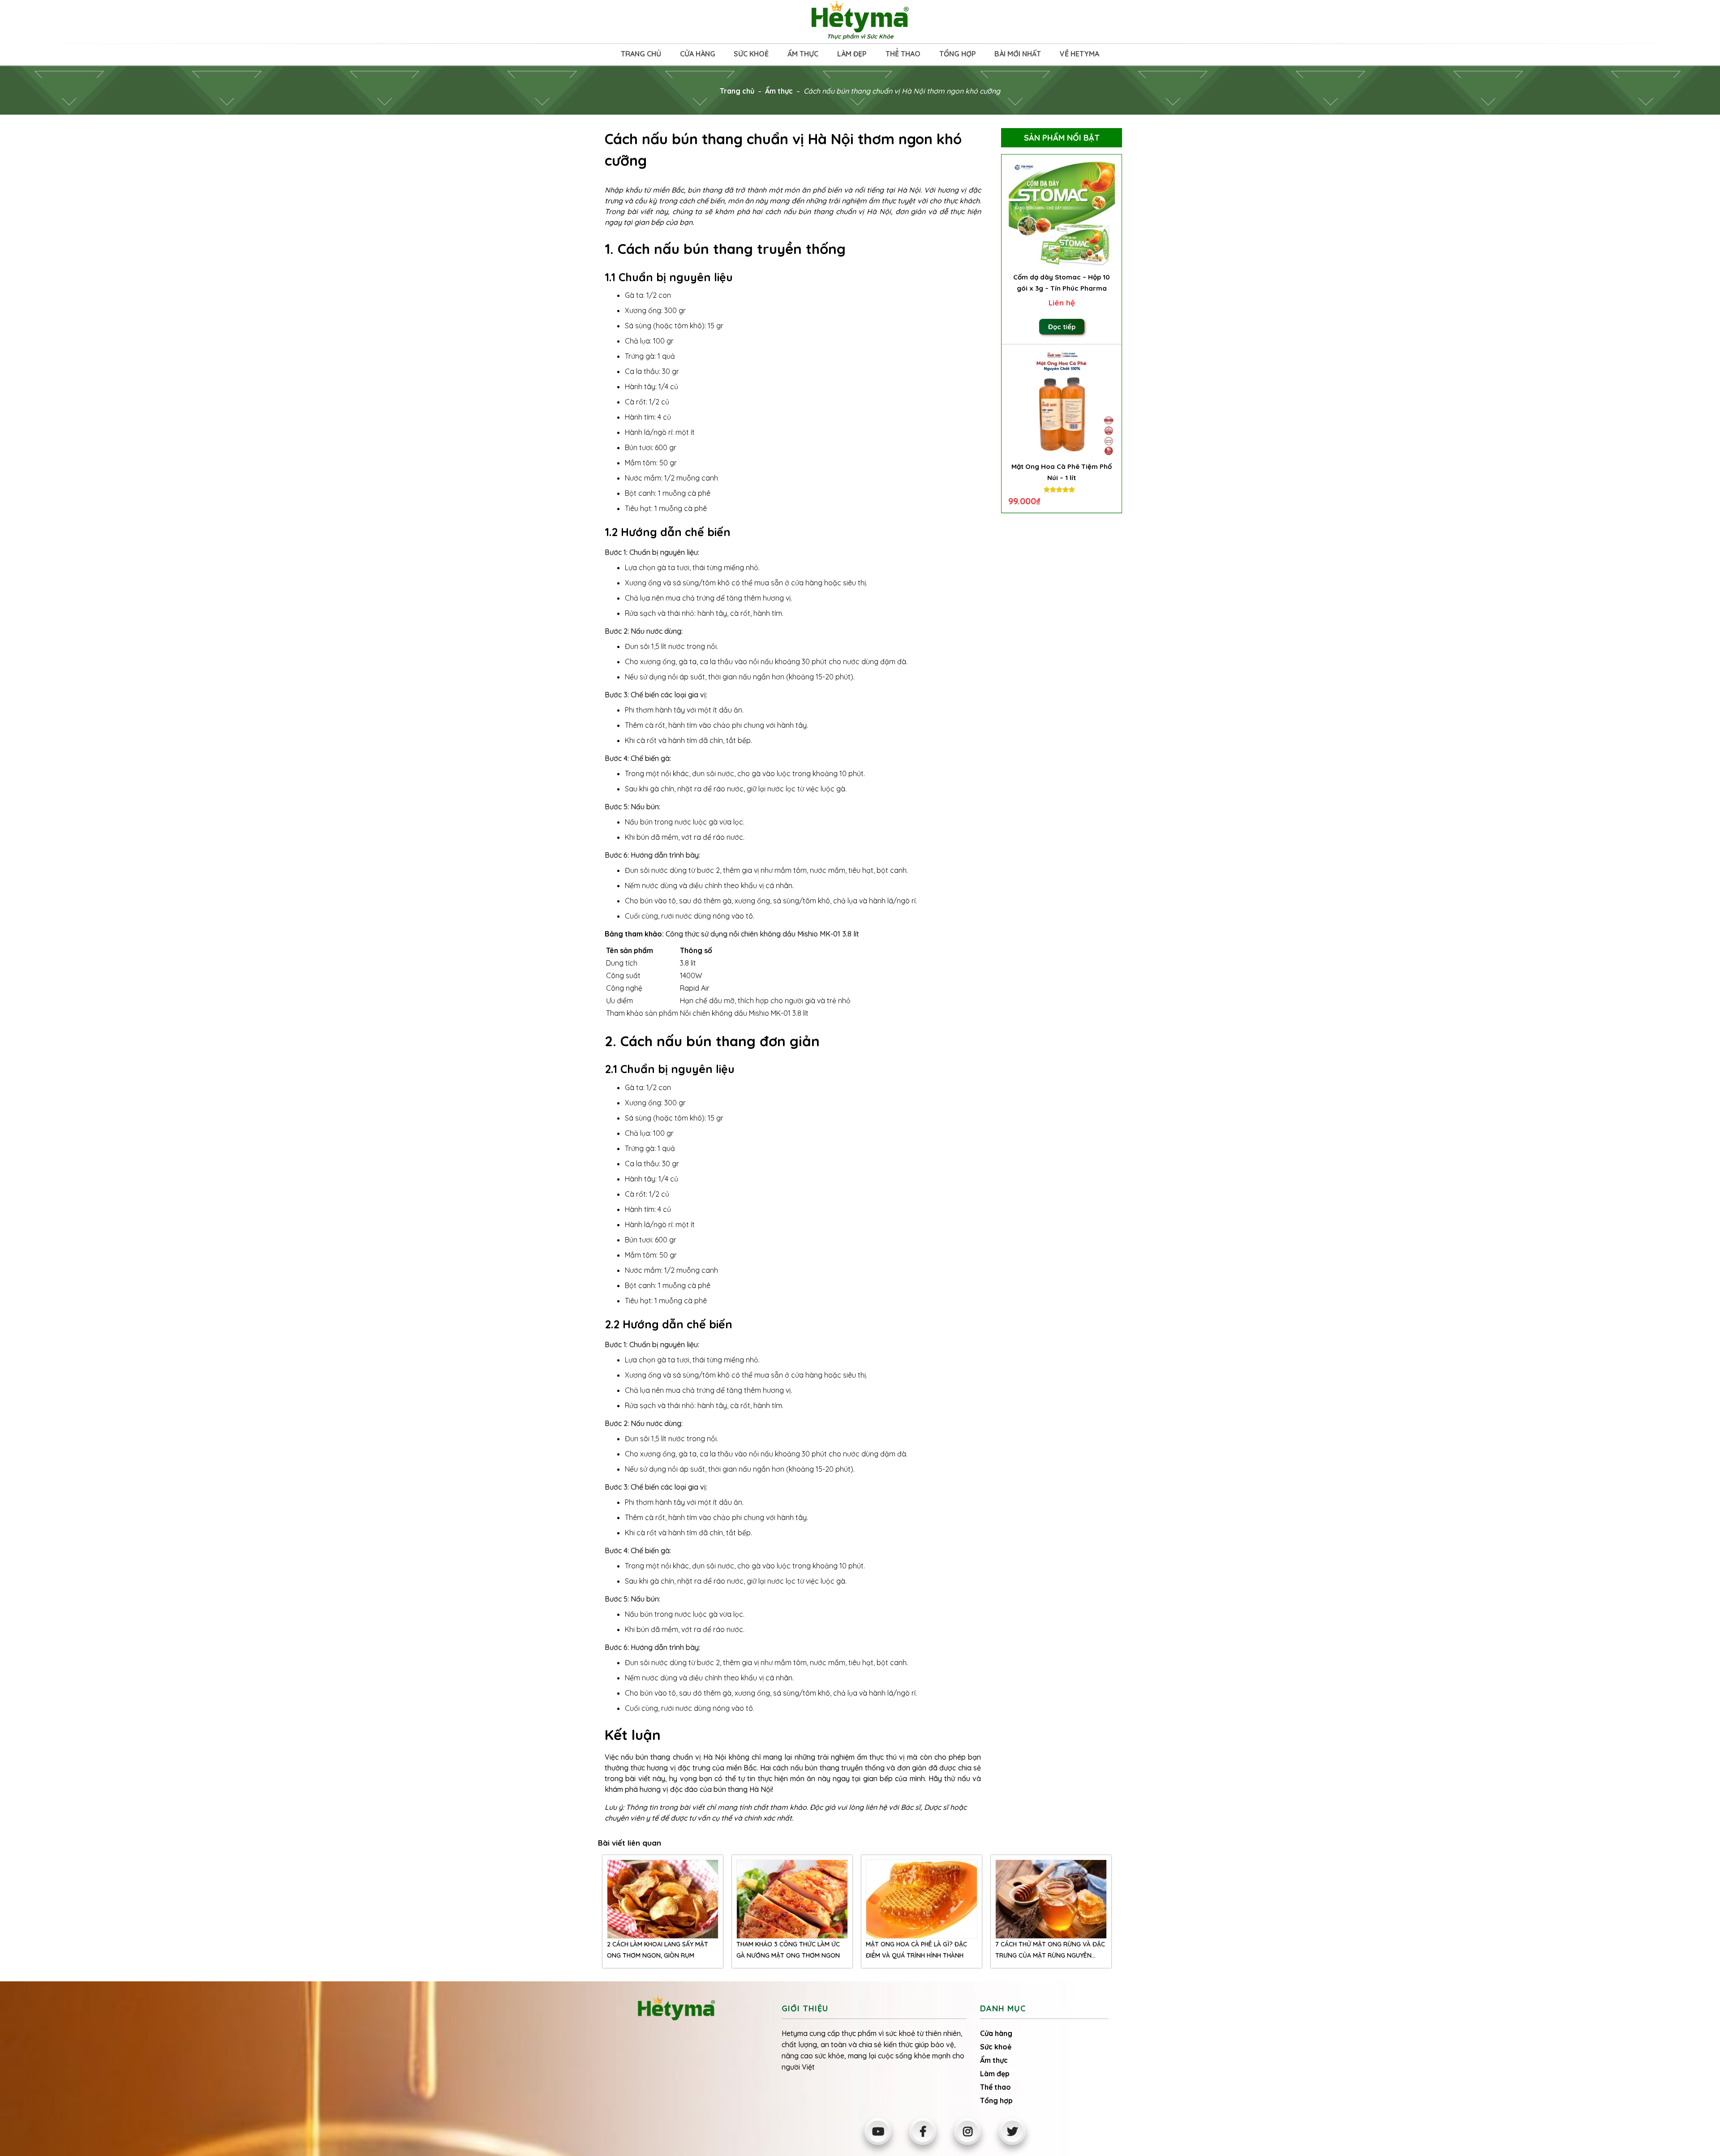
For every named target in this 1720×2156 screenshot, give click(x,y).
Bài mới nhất (1018, 54)
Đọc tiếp (1062, 327)
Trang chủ (641, 54)
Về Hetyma (1079, 54)
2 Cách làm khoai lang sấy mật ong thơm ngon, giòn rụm (658, 1950)
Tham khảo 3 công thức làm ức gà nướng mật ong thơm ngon (788, 1950)
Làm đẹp (852, 54)
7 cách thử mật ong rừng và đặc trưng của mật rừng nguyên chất (1050, 1951)
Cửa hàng (698, 54)
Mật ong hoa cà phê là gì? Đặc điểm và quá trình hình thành (916, 1950)
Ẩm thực (803, 54)
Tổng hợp (958, 54)
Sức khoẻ (751, 54)
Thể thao (903, 54)
